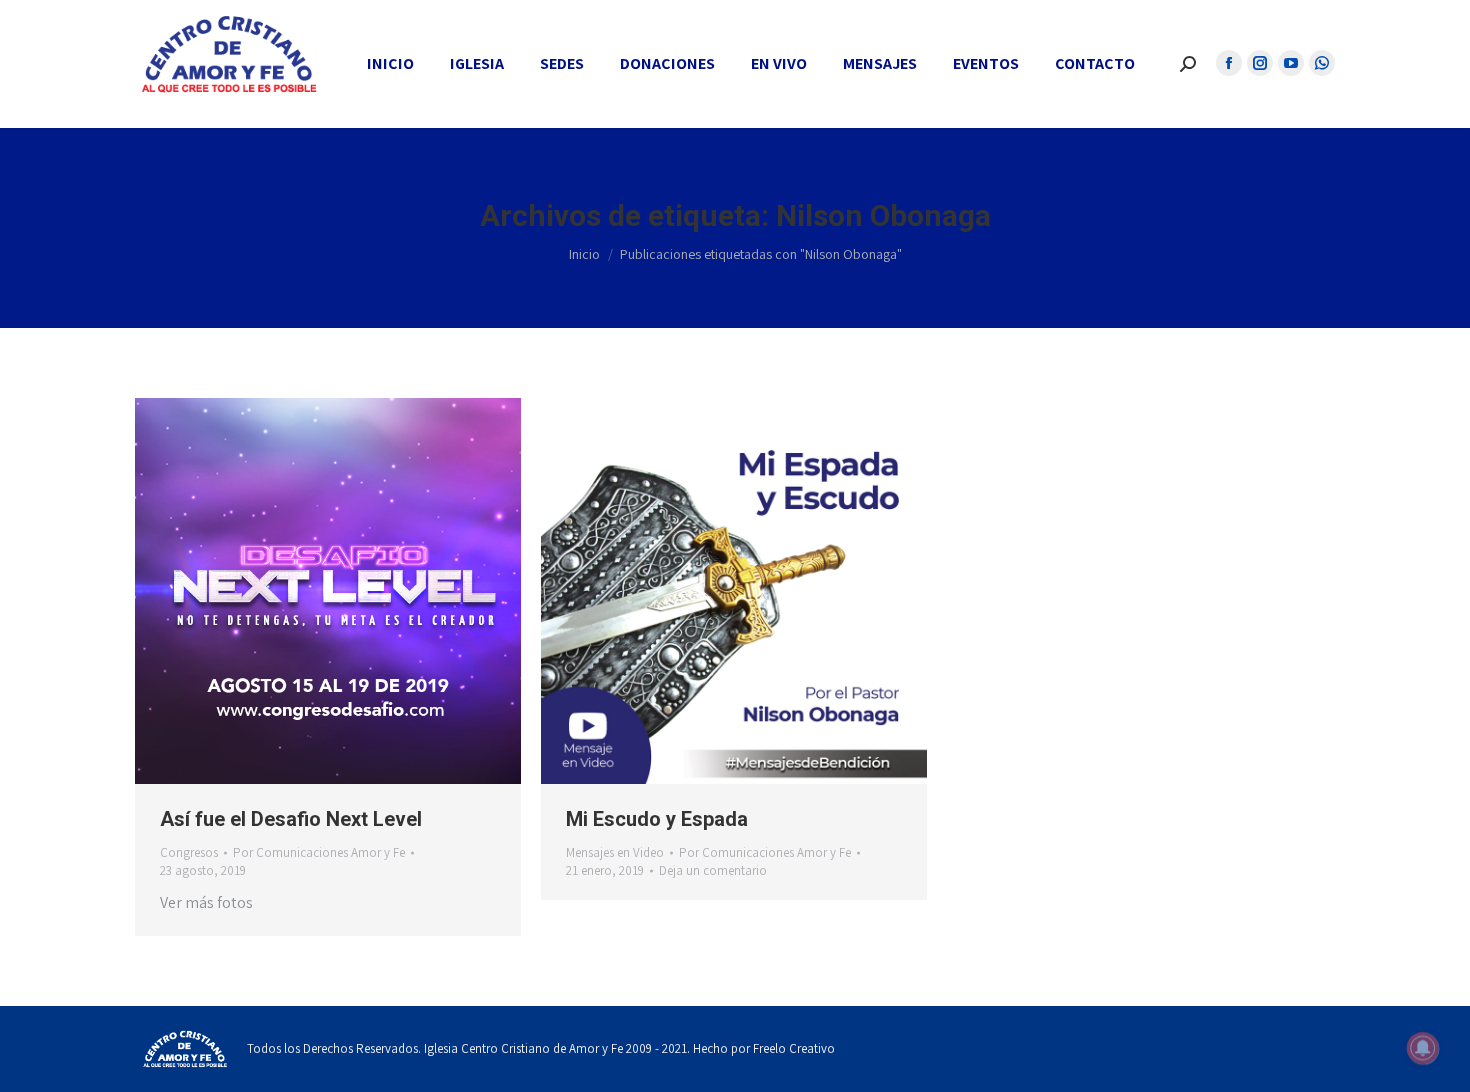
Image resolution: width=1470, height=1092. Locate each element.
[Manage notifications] (1423, 1048)
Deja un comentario (713, 870)
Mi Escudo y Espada (657, 819)
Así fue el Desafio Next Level (291, 819)
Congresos (189, 852)
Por (319, 852)
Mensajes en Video (615, 852)
